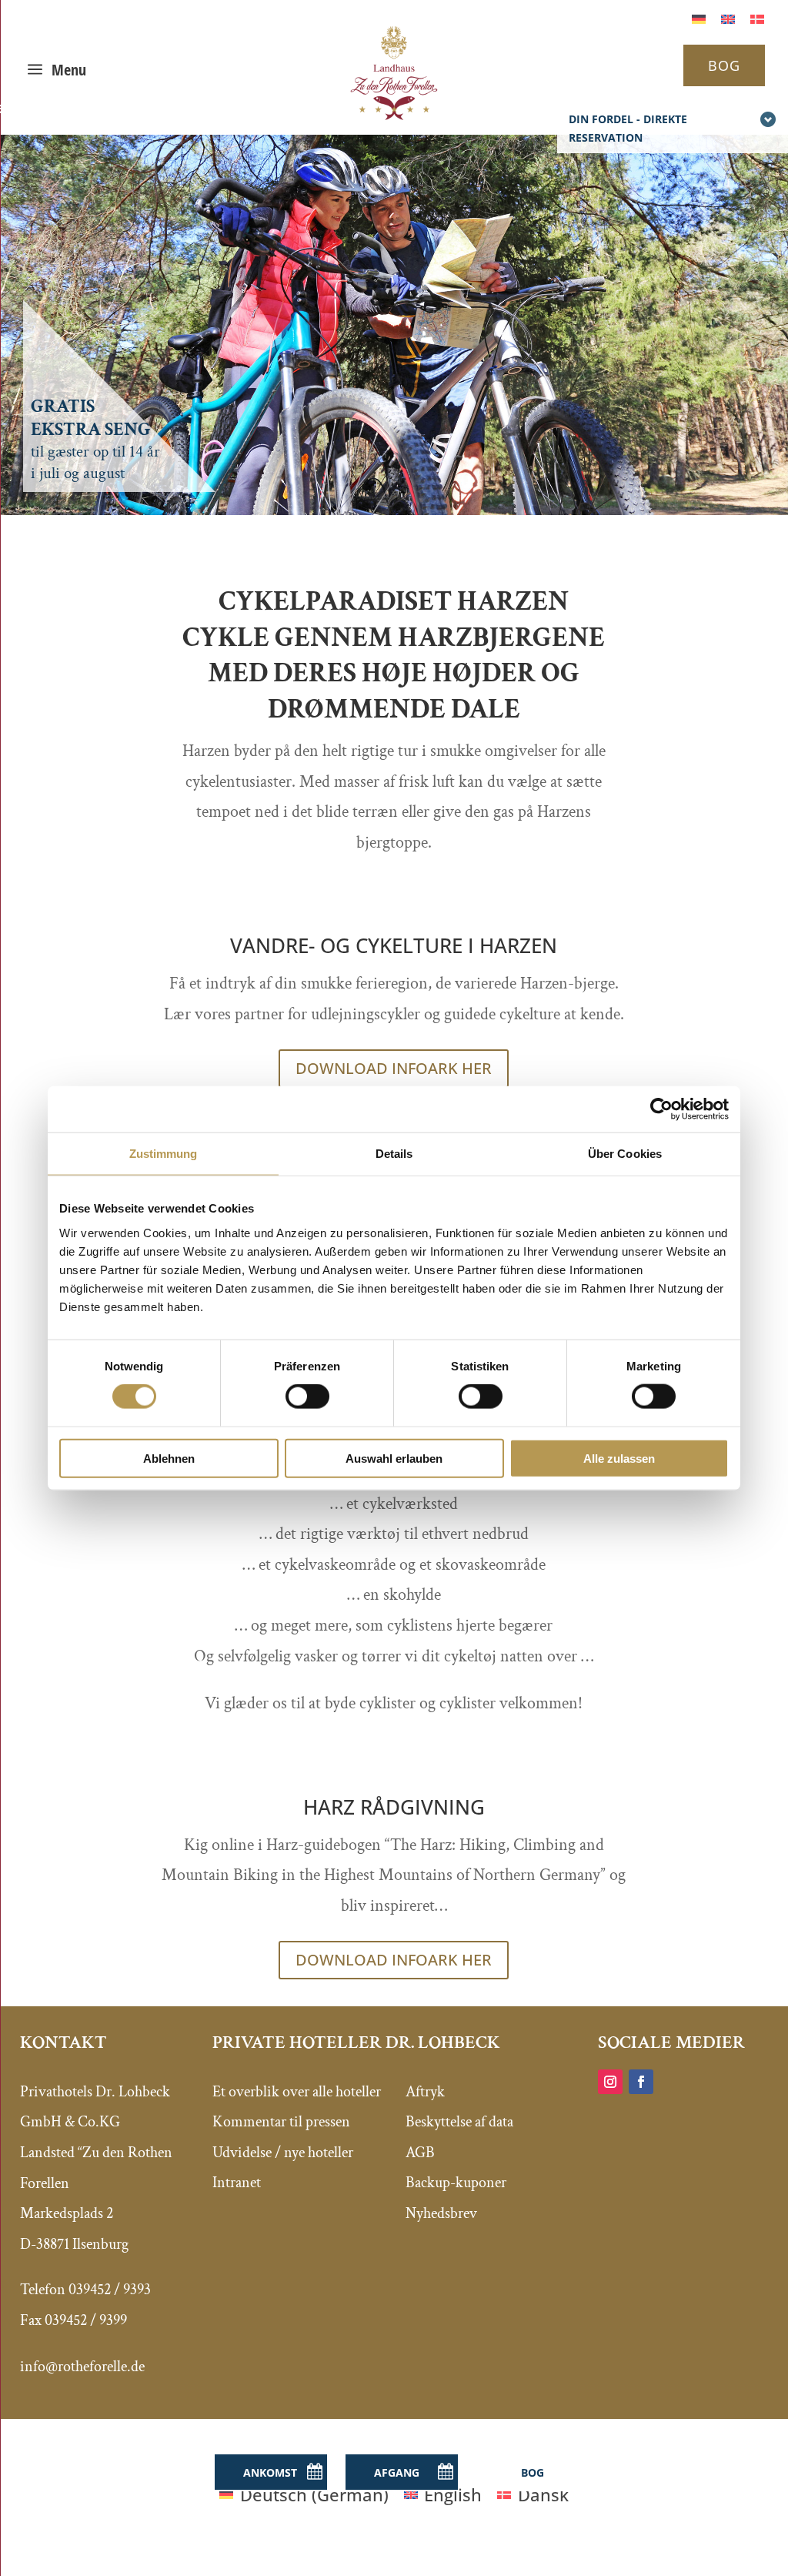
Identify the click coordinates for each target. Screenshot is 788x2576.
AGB (420, 2153)
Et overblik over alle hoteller (297, 2092)
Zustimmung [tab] (164, 1154)
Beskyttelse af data (459, 2122)
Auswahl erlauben (394, 1458)
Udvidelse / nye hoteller (283, 2153)
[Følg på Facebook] (641, 2082)
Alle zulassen (619, 1458)
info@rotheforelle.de (82, 2367)
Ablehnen (169, 1458)
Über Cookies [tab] (625, 1154)
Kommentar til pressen (281, 2122)
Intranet (237, 2183)
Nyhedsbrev (441, 2213)
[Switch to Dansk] (757, 17)
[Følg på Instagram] (610, 2082)
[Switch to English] (728, 17)
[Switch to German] (699, 17)
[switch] (307, 1397)
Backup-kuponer (456, 2183)
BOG (724, 65)
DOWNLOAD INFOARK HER (394, 1068)
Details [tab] (394, 1154)
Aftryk (425, 2092)
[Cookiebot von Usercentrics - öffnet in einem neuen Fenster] (661, 1109)
